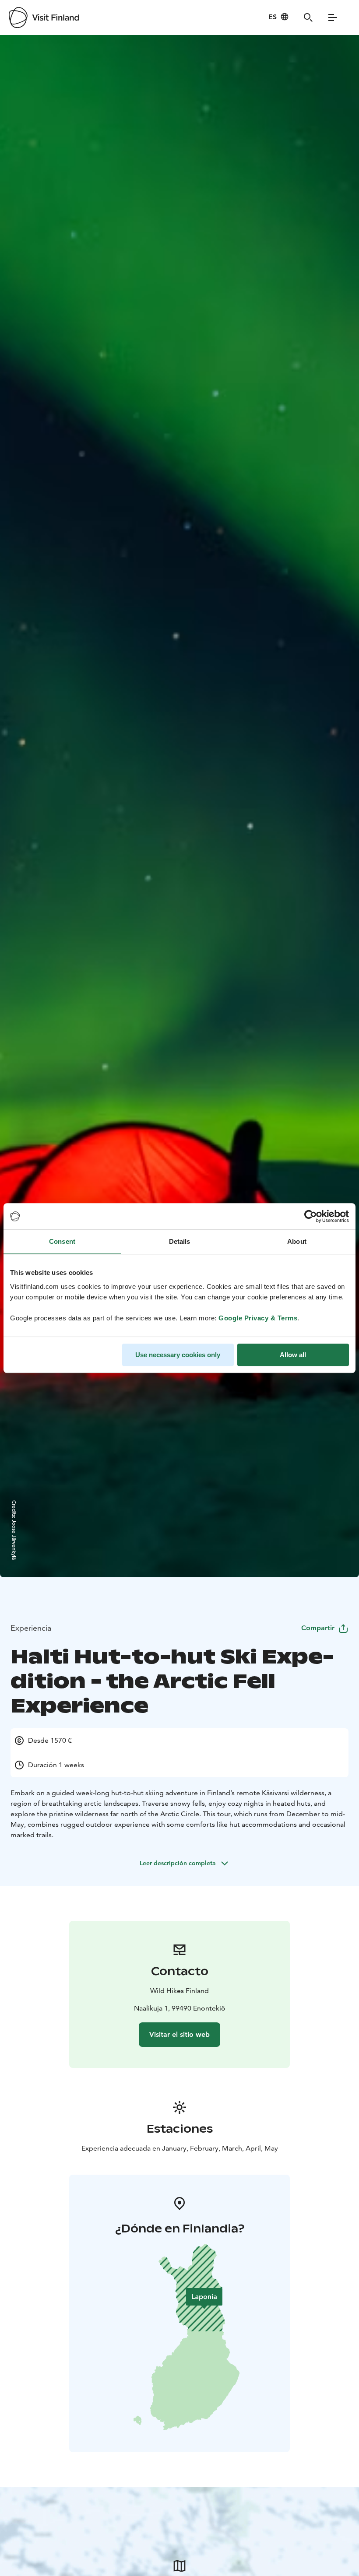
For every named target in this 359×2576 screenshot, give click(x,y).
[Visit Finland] (44, 18)
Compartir (318, 1628)
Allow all (293, 1355)
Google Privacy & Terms (258, 1318)
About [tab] (297, 1241)
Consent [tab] (62, 1241)
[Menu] (333, 18)
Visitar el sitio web (179, 2034)
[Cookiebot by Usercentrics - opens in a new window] (311, 1216)
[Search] (308, 18)
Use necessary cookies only (178, 1355)
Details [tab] (180, 1241)
